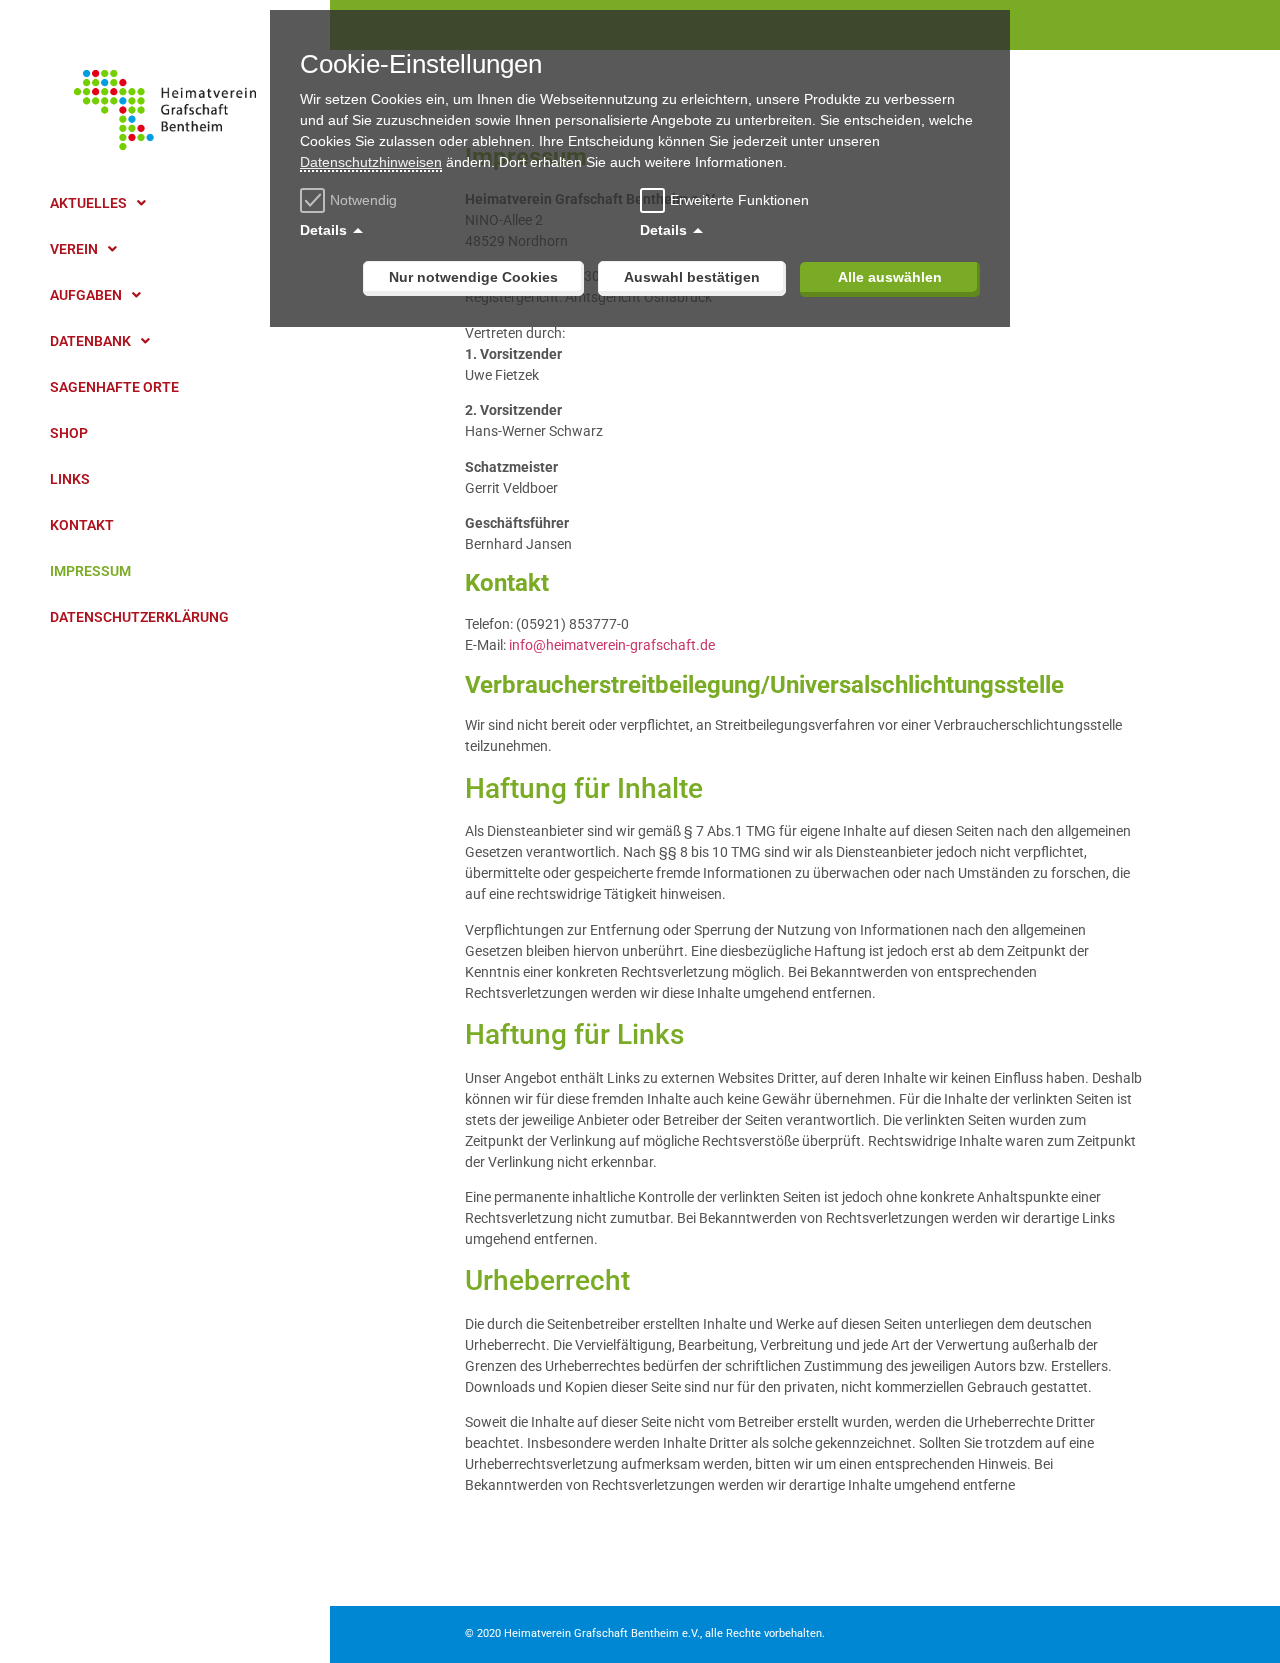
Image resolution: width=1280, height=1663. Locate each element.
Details (323, 230)
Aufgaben (86, 295)
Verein (74, 249)
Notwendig (363, 200)
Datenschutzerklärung (139, 617)
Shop (69, 433)
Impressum (90, 571)
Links (70, 479)
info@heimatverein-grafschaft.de (612, 645)
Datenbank (90, 341)
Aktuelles (88, 203)
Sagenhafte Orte (114, 387)
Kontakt (82, 525)
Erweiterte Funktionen (739, 200)
